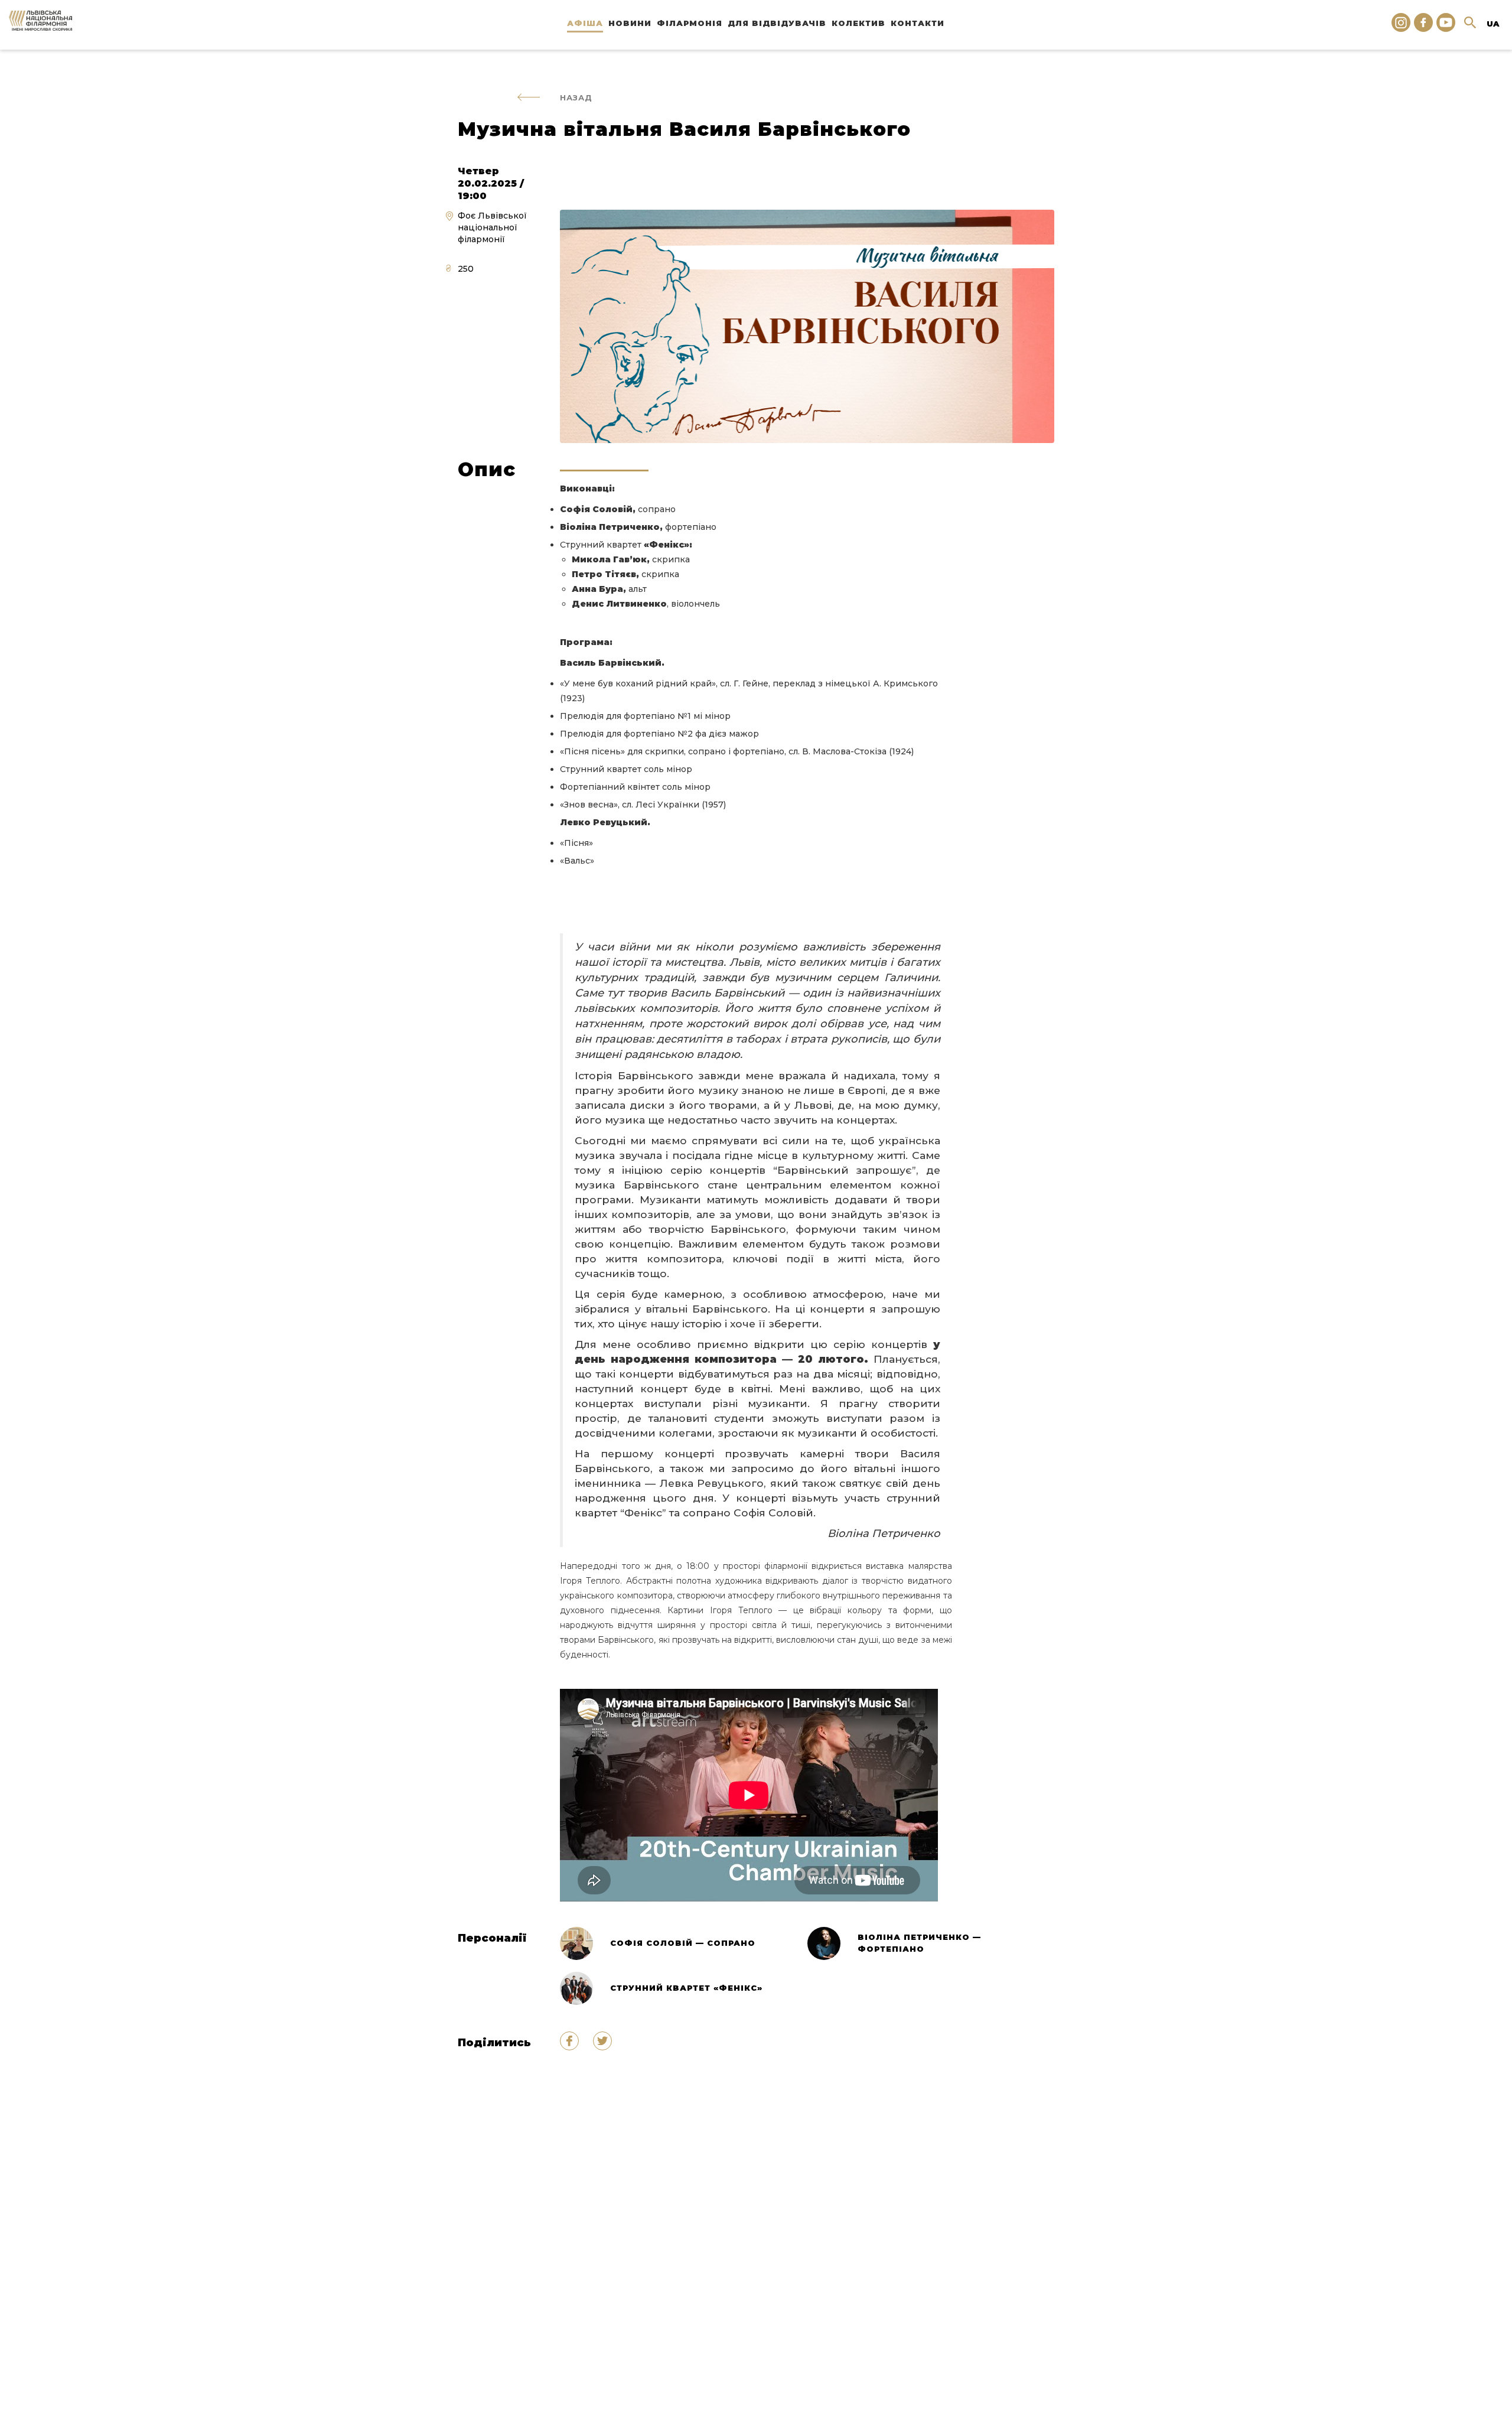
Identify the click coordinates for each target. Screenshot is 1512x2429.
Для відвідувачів (777, 23)
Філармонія (690, 23)
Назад (576, 97)
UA (1493, 24)
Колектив (858, 23)
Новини (630, 23)
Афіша (585, 23)
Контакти (918, 23)
